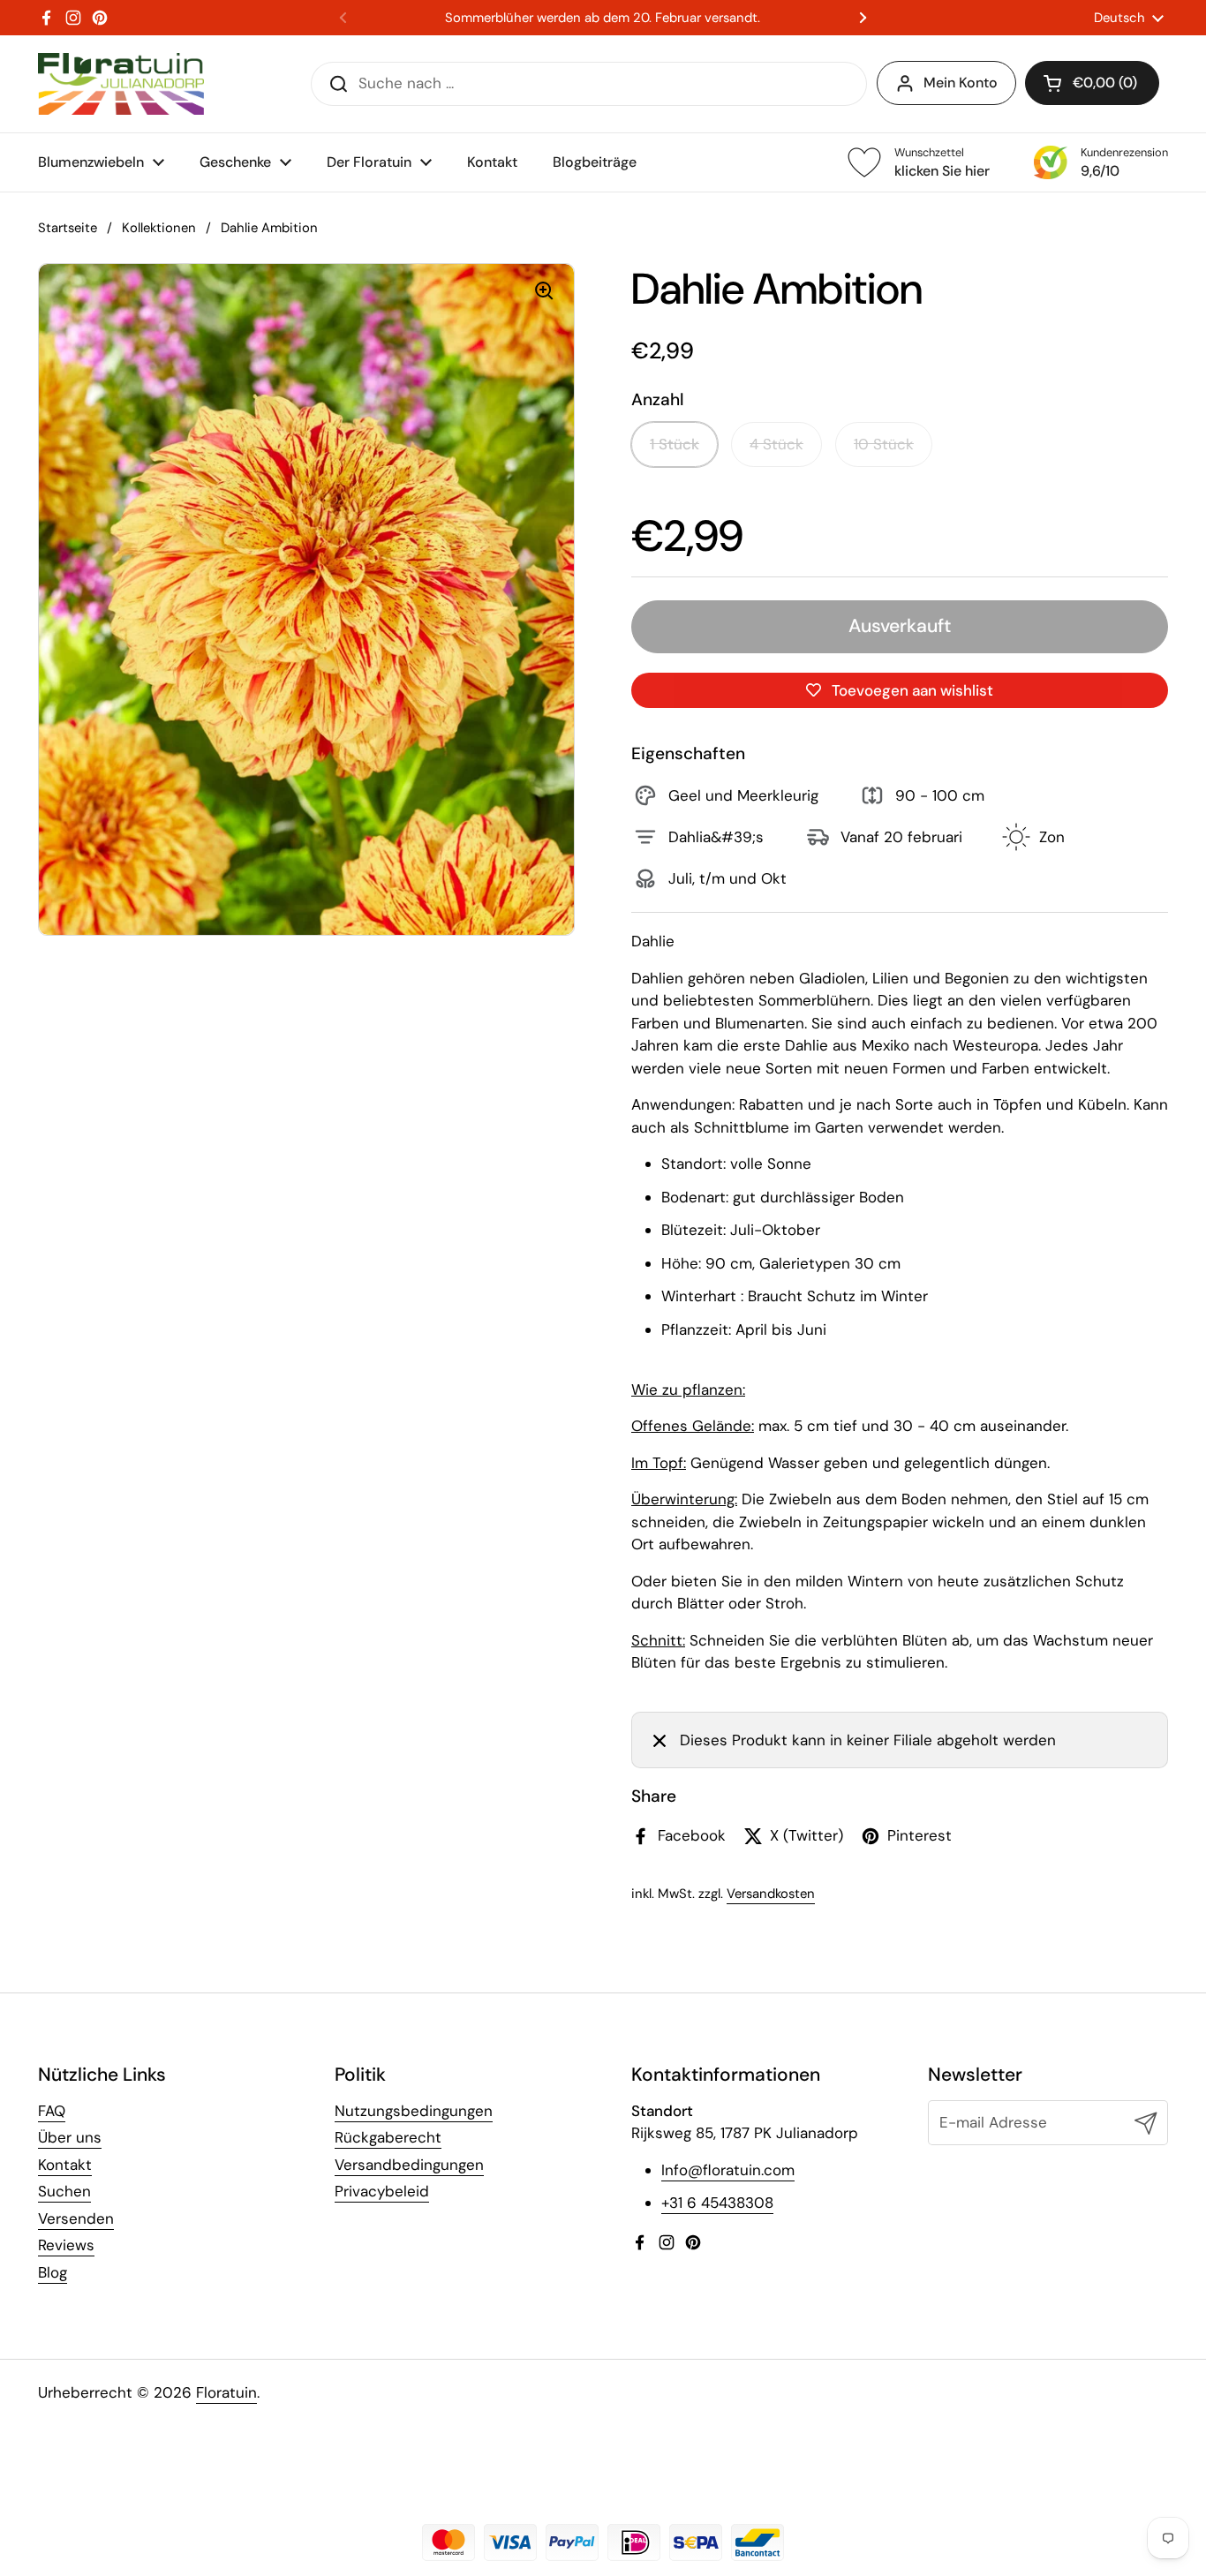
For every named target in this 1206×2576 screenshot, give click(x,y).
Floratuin (226, 2392)
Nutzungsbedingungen (414, 2111)
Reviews (66, 2245)
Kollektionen (159, 228)
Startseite (68, 228)
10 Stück (884, 444)
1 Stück (675, 444)
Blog (53, 2272)
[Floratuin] (121, 84)
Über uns (70, 2137)
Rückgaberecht (388, 2137)
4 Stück (776, 444)
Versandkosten (771, 1894)
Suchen (64, 2191)
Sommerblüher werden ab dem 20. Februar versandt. (603, 18)
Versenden (76, 2218)
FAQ (52, 2111)
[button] (1092, 83)
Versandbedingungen (409, 2165)
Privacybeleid (382, 2191)
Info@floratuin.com (728, 2170)
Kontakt (65, 2165)
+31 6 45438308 (717, 2203)
